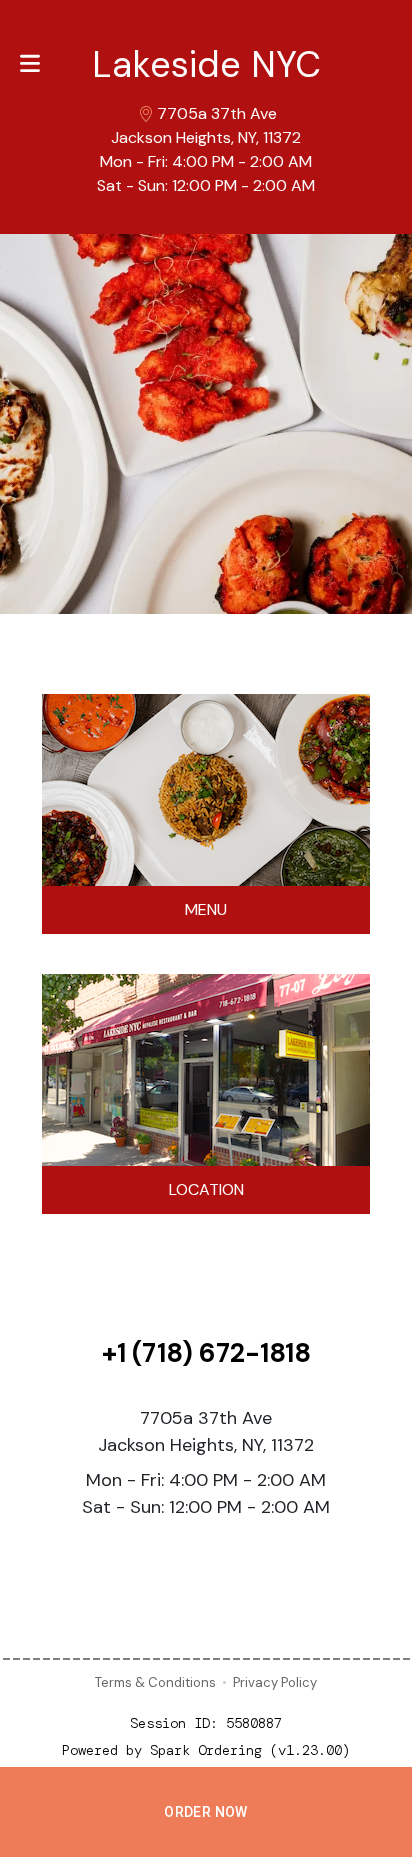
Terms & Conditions (155, 1682)
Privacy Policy (275, 1682)
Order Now (206, 1812)
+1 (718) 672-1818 (206, 1353)
